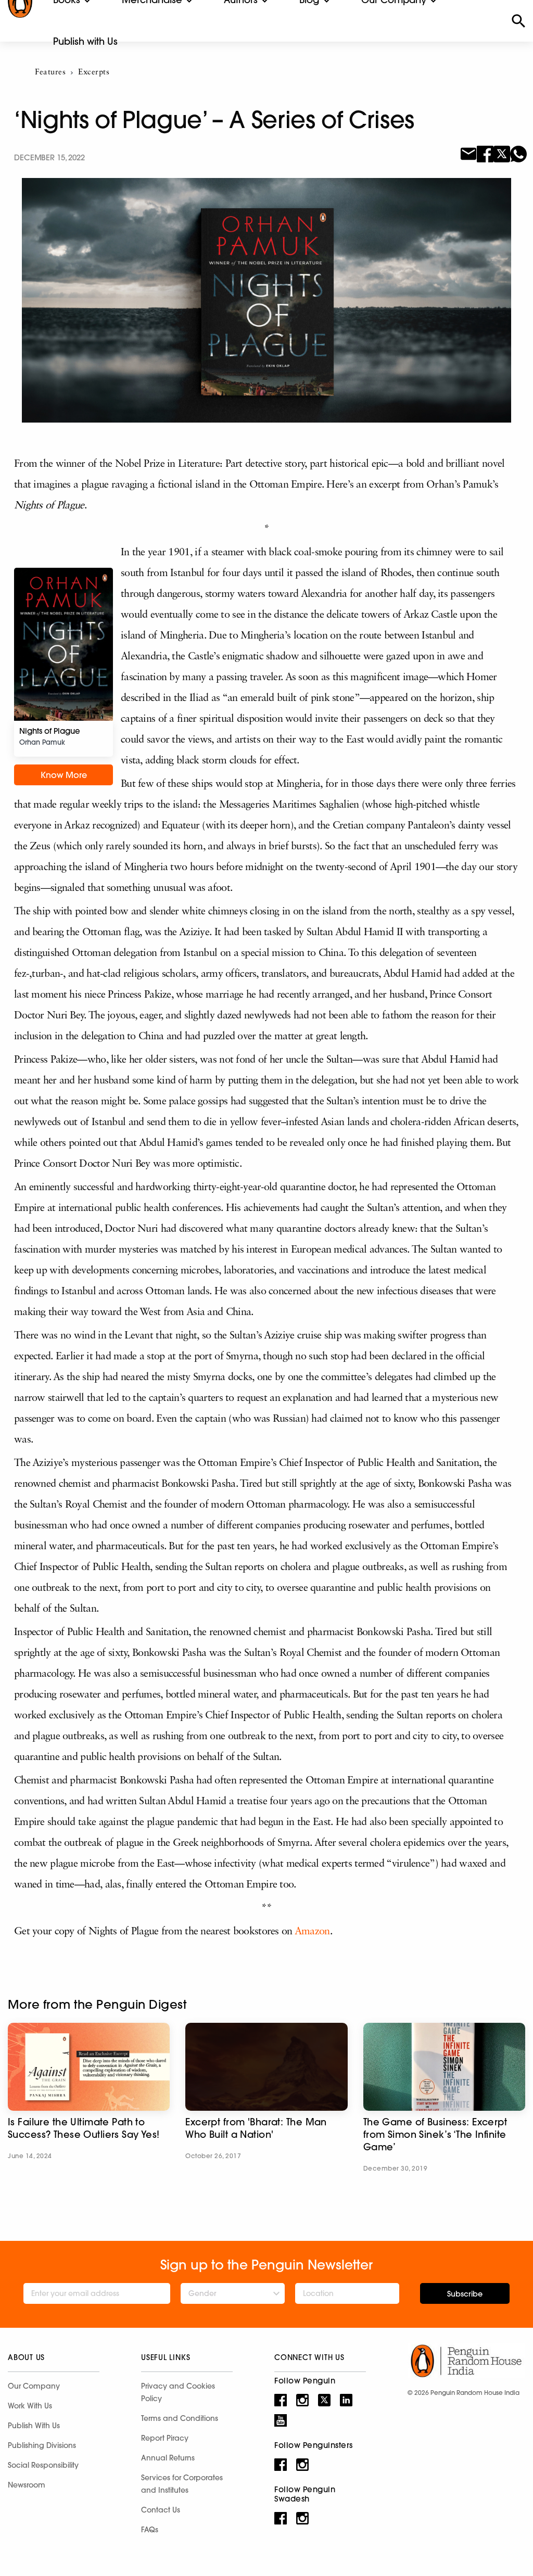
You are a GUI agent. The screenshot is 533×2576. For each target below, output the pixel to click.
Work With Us (30, 2406)
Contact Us (161, 2510)
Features (50, 73)
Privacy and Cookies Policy (178, 2392)
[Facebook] (485, 153)
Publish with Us (85, 41)
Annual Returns (168, 2458)
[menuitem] (85, 42)
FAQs (150, 2530)
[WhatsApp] (518, 153)
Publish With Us (34, 2426)
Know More (64, 775)
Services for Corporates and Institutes (182, 2484)
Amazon (312, 1932)
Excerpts (94, 73)
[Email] (468, 153)
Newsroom (27, 2485)
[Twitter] (502, 153)
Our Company (34, 2386)
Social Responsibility (43, 2465)
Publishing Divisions (42, 2445)
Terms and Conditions (180, 2418)
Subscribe (465, 2294)
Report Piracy (165, 2438)
